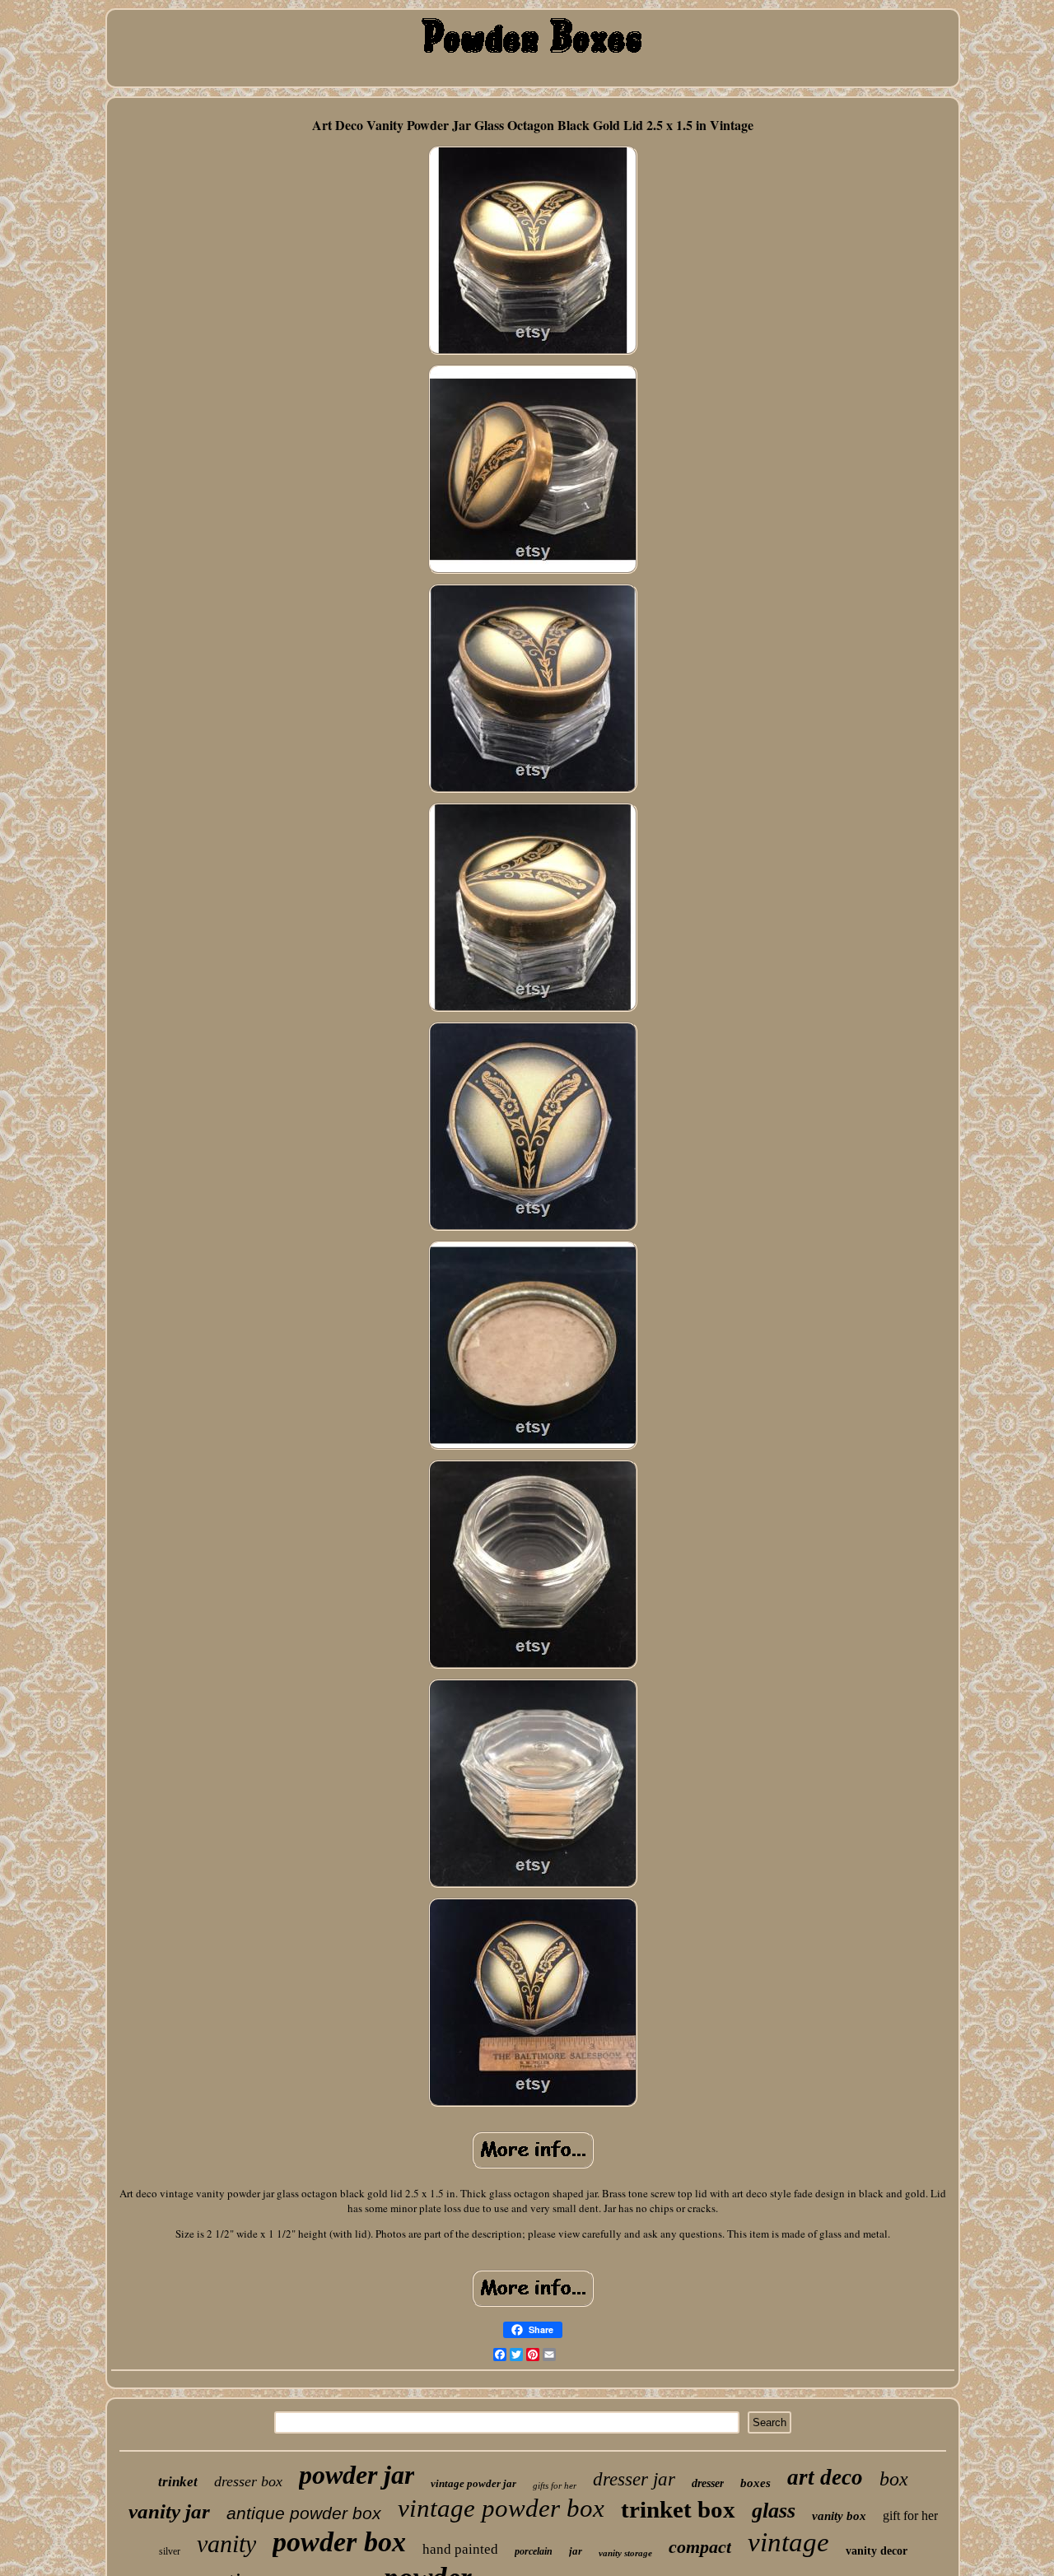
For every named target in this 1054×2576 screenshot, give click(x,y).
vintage (788, 2542)
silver (170, 2551)
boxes (756, 2483)
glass (774, 2511)
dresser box (248, 2481)
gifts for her (555, 2485)
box (894, 2479)
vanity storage (625, 2553)
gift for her (910, 2515)
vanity (226, 2543)
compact (700, 2547)
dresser (708, 2483)
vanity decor (877, 2551)
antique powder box (304, 2513)
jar (576, 2551)
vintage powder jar (473, 2483)
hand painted (460, 2549)
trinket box (678, 2509)
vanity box (839, 2516)
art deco (825, 2477)
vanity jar (169, 2511)
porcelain (534, 2551)
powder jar (357, 2475)
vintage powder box (501, 2508)
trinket (178, 2482)
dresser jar (634, 2479)
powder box (339, 2542)
